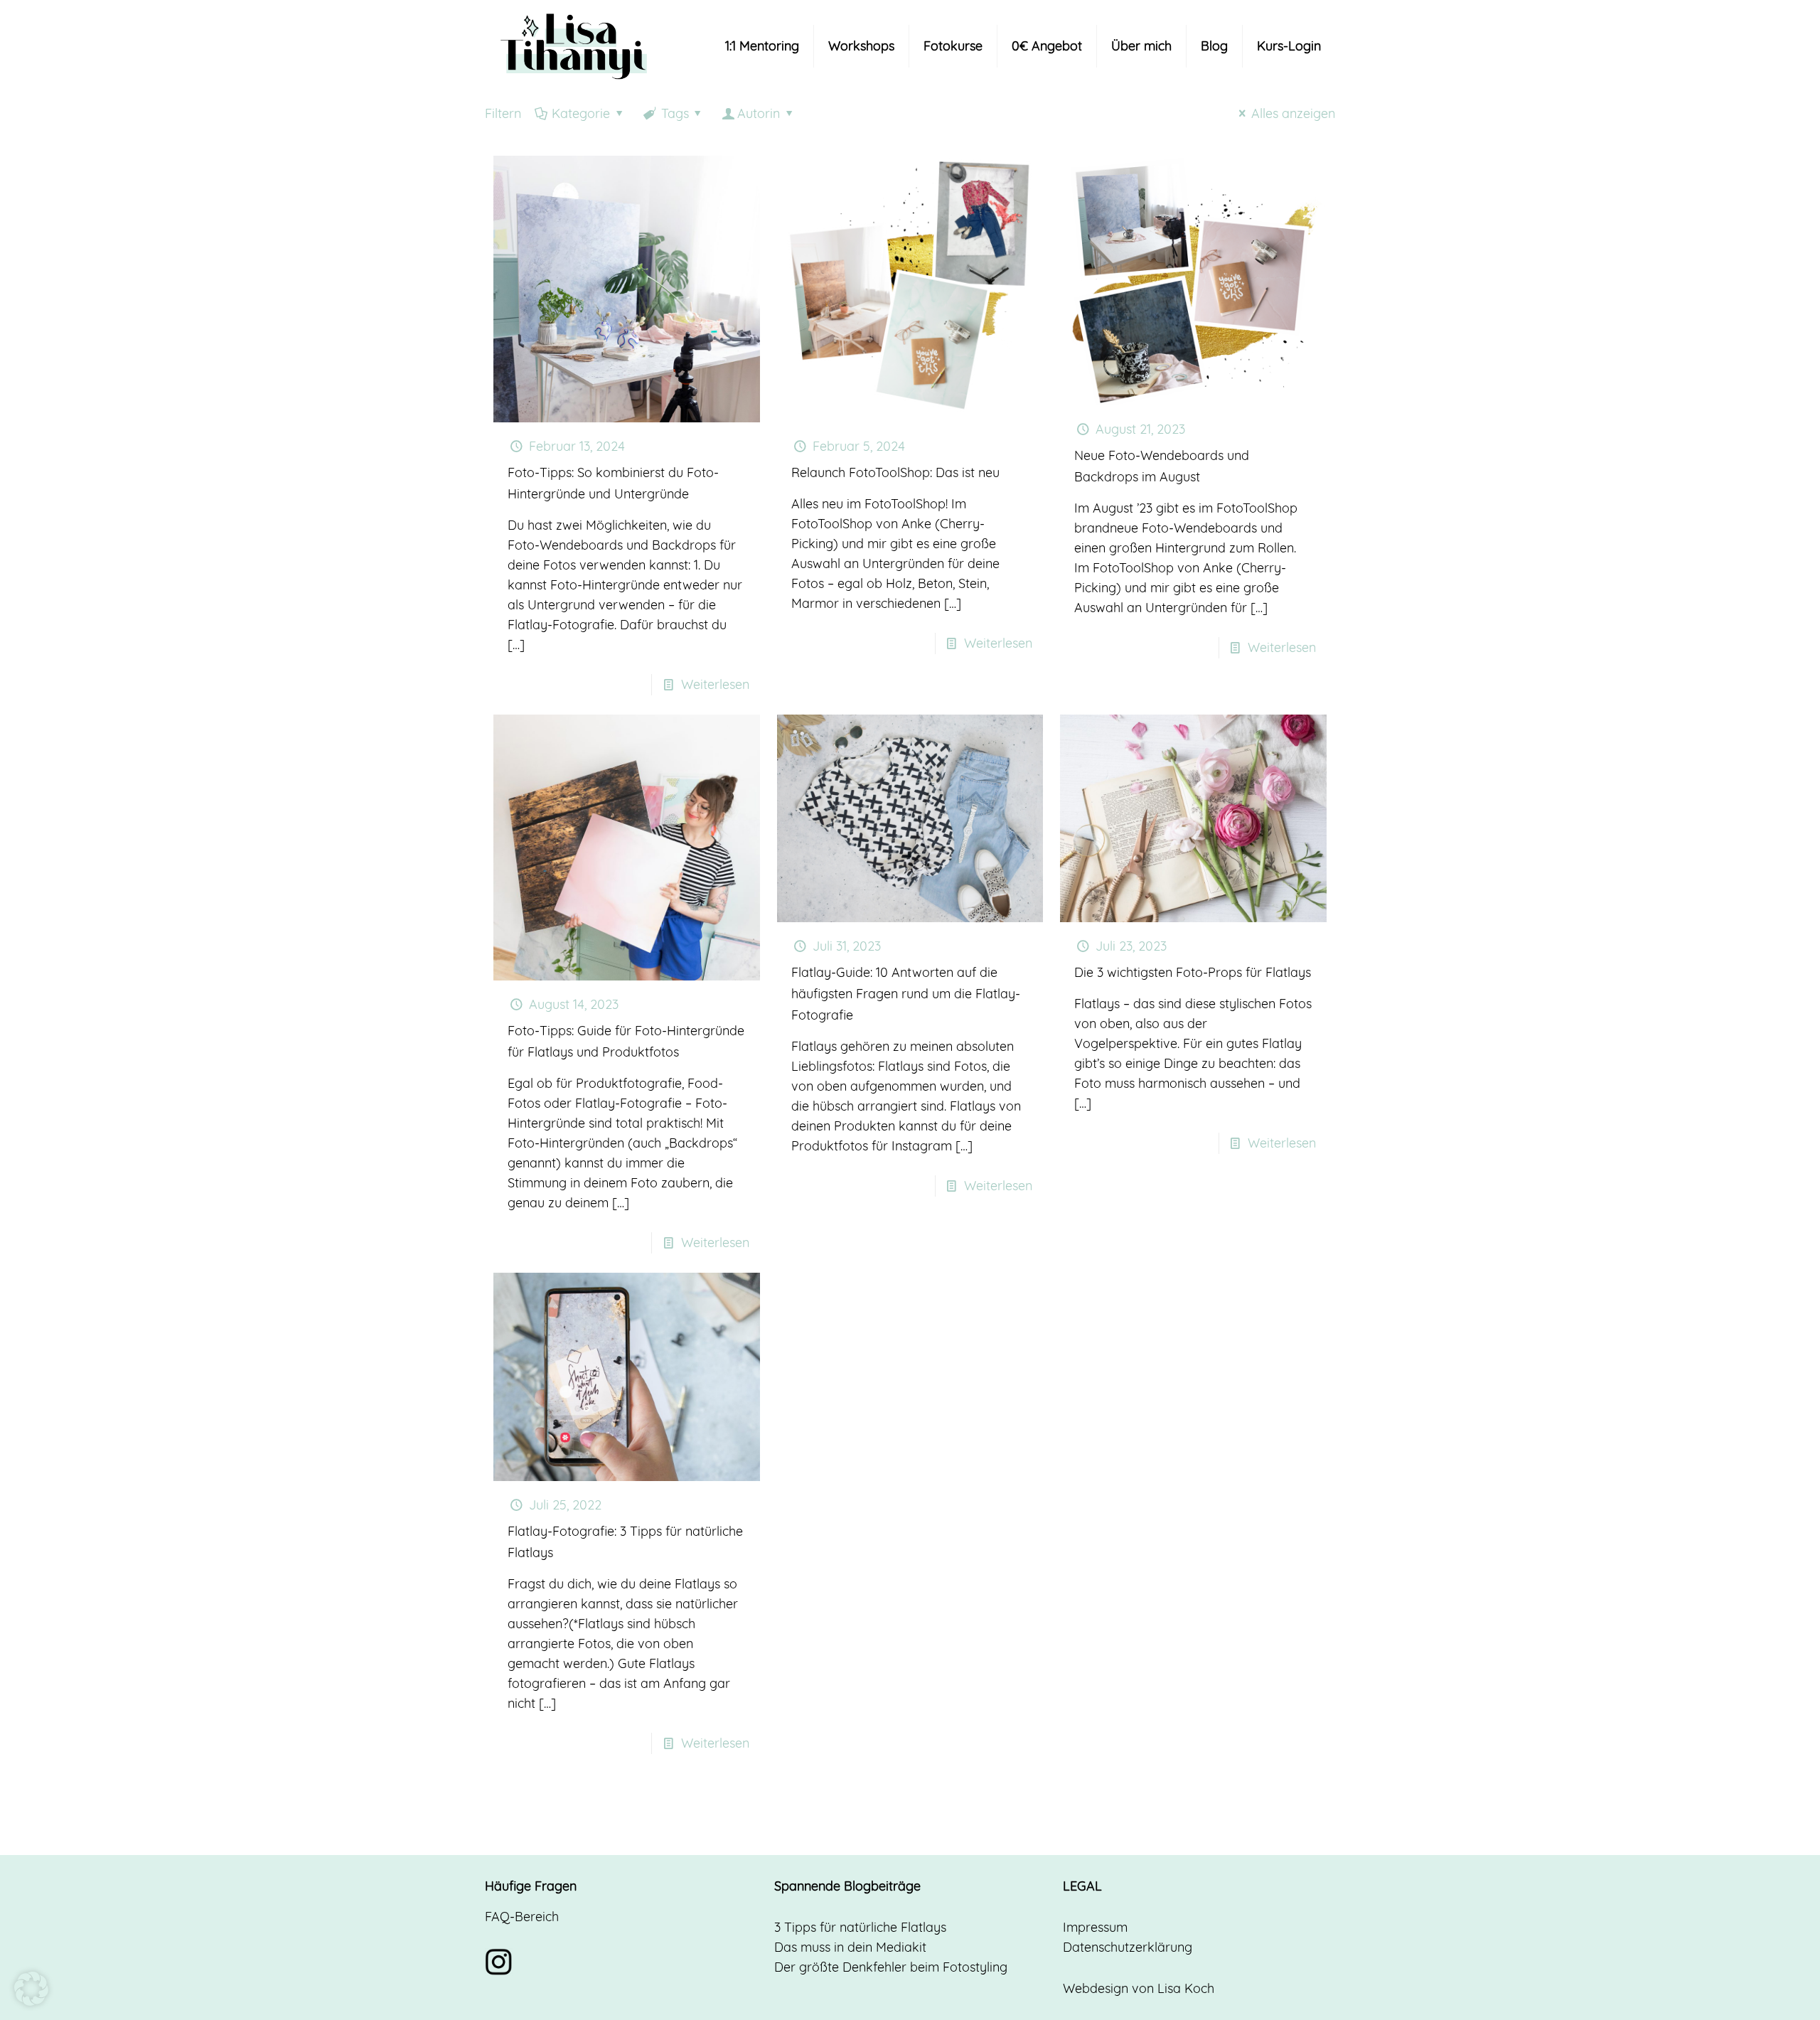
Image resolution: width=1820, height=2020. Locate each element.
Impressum (1095, 1927)
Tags (675, 113)
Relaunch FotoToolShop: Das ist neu (895, 472)
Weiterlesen (715, 684)
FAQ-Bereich (522, 1917)
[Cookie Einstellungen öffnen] (31, 2001)
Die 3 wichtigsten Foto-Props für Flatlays (1193, 972)
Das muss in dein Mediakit (850, 1947)
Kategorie (581, 113)
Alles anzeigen (1293, 113)
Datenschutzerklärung (1128, 1947)
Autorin (759, 113)
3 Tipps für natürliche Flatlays (860, 1927)
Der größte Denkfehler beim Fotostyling (891, 1967)
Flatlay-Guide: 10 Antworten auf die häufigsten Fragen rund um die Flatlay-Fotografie (906, 994)
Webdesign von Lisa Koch (1139, 1988)
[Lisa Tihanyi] (574, 46)
